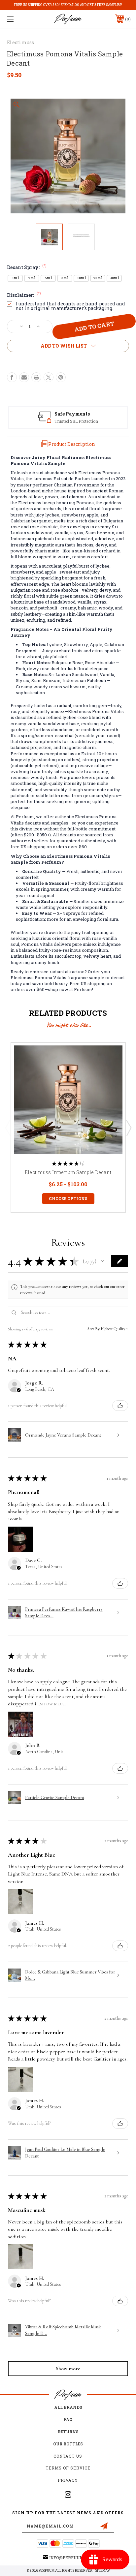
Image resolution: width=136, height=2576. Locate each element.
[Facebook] (12, 377)
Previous (8, 1128)
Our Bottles (68, 2444)
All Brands (68, 2407)
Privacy (68, 2480)
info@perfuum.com (71, 2558)
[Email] (24, 377)
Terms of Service (68, 2468)
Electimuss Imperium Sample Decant (68, 1172)
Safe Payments (72, 414)
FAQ (68, 2419)
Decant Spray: (27, 267)
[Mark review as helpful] (120, 1406)
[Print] (36, 377)
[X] (49, 377)
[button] (102, 1261)
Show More (53, 1704)
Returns (68, 2432)
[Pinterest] (61, 377)
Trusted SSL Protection (76, 421)
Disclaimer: (24, 295)
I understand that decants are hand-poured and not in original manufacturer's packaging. (70, 306)
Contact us (68, 2456)
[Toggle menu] (19, 19)
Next (128, 1128)
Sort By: (94, 1329)
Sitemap (102, 2571)
